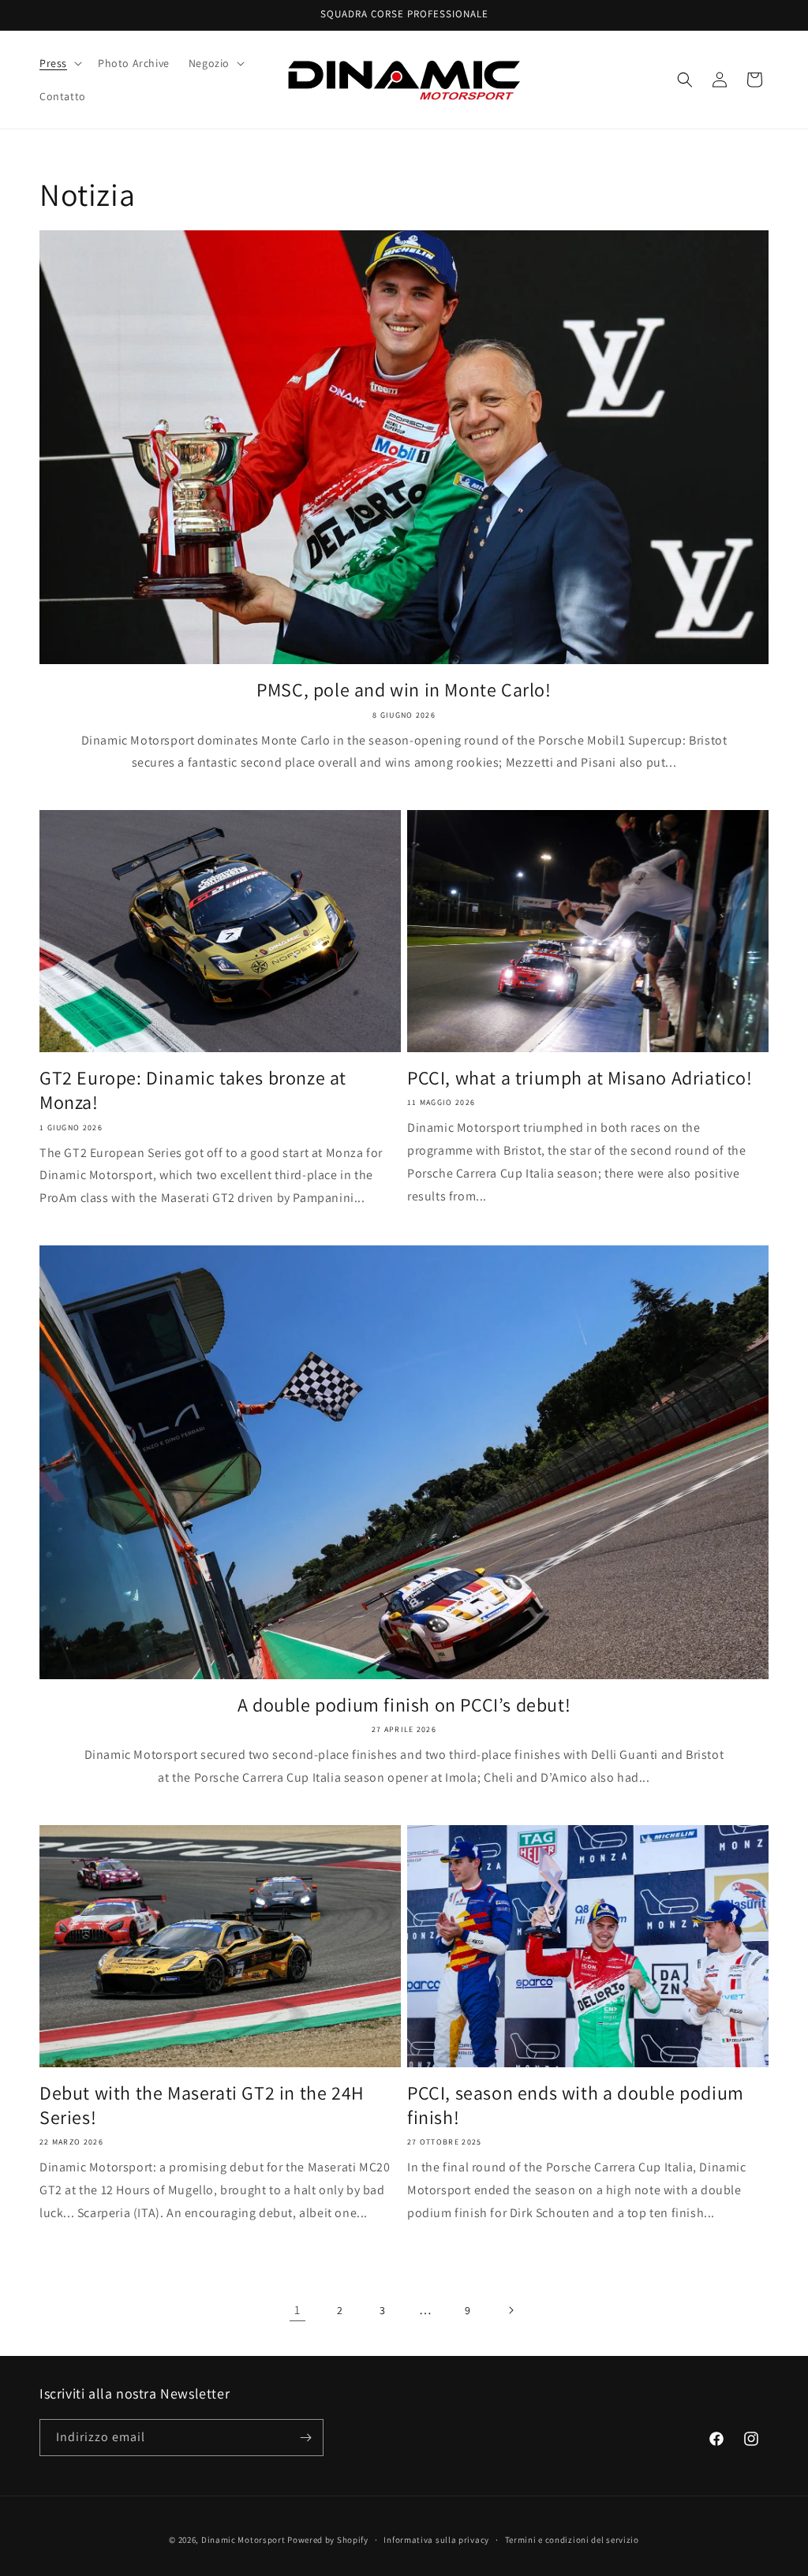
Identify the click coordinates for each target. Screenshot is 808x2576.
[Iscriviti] (305, 2438)
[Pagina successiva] (511, 2310)
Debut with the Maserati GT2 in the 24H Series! (202, 2105)
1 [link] (297, 2310)
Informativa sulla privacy (436, 2540)
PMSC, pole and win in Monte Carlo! (404, 690)
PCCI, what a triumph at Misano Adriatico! (580, 1078)
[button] (59, 63)
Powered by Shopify (328, 2540)
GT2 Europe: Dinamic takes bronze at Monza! (193, 1090)
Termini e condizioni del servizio (572, 2540)
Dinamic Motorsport (243, 2540)
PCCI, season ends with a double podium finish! (576, 2105)
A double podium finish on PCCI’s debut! (404, 1705)
